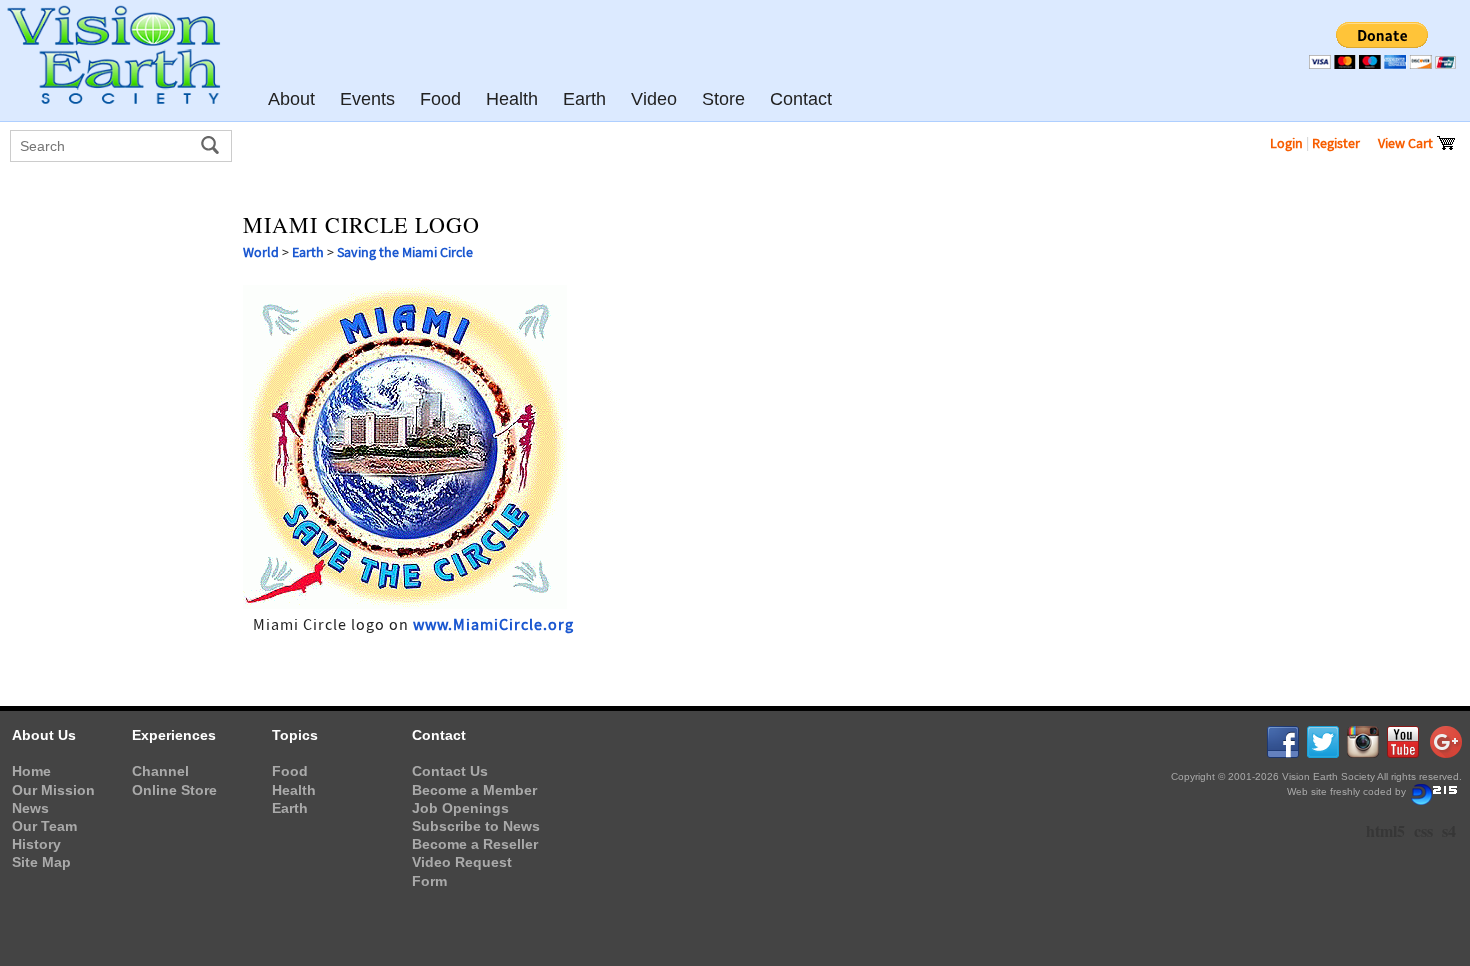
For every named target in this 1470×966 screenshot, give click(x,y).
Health (294, 790)
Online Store (174, 790)
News (30, 808)
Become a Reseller (475, 844)
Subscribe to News (476, 826)
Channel (160, 771)
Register (1336, 143)
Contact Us (450, 771)
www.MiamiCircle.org (493, 625)
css (1423, 830)
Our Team (44, 826)
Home (31, 771)
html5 (1385, 830)
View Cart (1407, 143)
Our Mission (53, 790)
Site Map (41, 862)
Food (290, 771)
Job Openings (460, 808)
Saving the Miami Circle (405, 252)
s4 (1449, 830)
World (261, 252)
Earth (308, 252)
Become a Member (474, 790)
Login (1286, 143)
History (36, 844)
